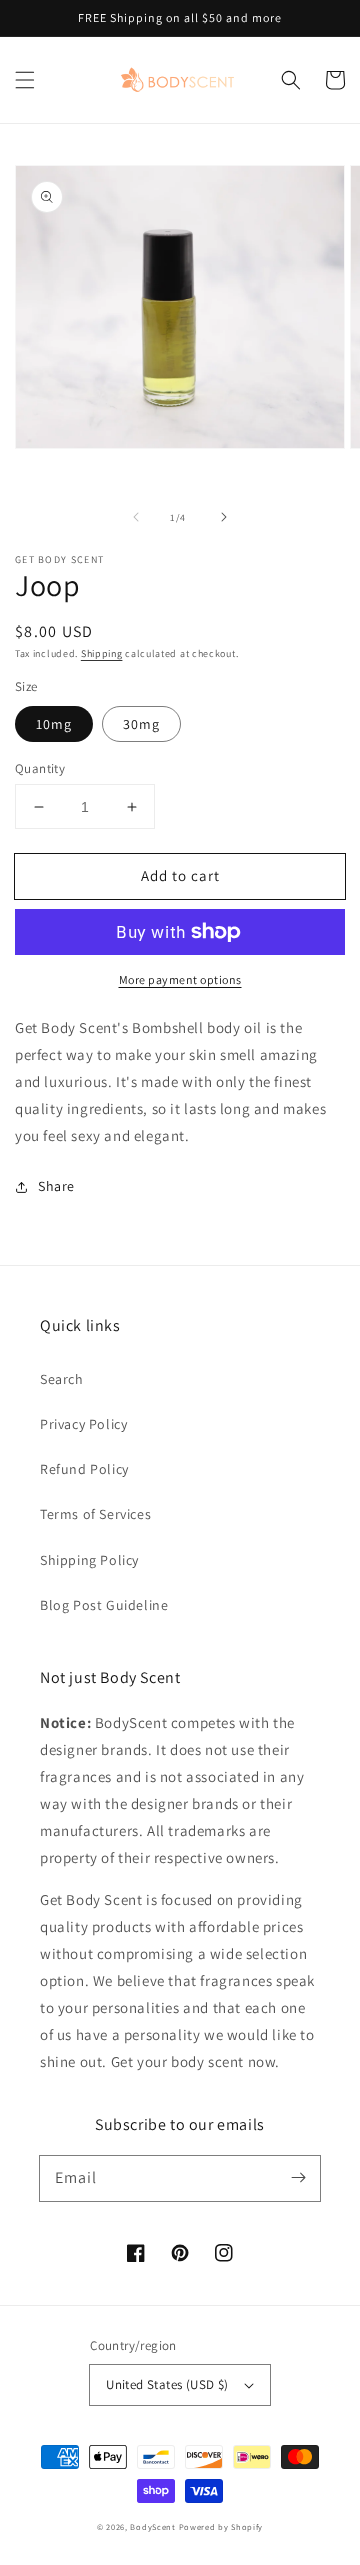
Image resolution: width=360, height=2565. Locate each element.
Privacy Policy (83, 1424)
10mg (54, 724)
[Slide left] (136, 517)
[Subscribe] (298, 2178)
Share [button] (56, 1186)
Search (62, 1379)
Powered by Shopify (221, 2526)
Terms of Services (95, 1514)
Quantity (40, 768)
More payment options (180, 979)
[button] (25, 80)
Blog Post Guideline (104, 1605)
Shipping (102, 653)
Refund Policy (84, 1469)
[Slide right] (224, 517)
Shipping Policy (89, 1560)
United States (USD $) (167, 2384)
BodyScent (152, 2526)
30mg (141, 724)
